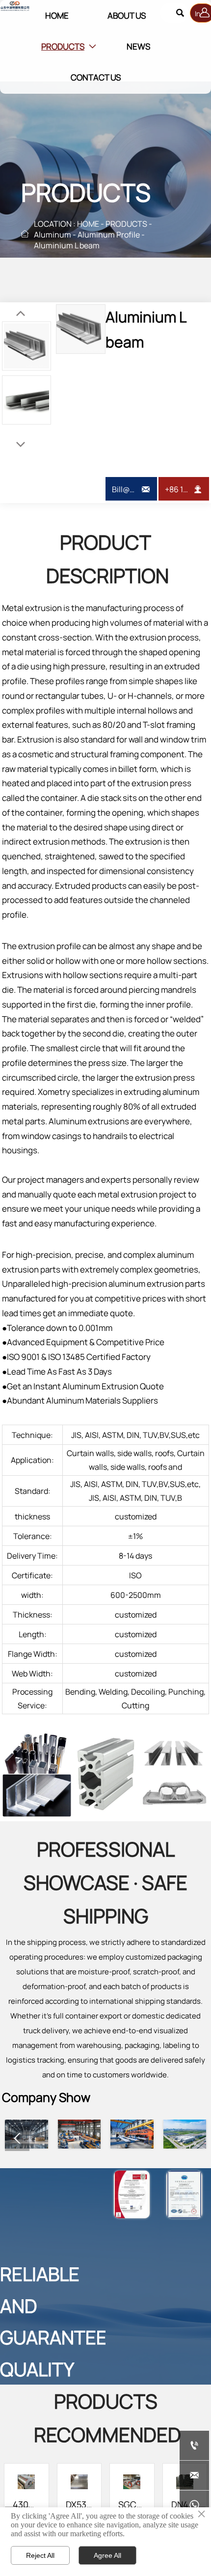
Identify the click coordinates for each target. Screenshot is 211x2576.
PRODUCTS (126, 224)
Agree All (107, 2555)
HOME (88, 224)
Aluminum (53, 235)
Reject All (40, 2555)
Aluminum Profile (109, 235)
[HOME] (15, 6)
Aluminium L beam (67, 245)
